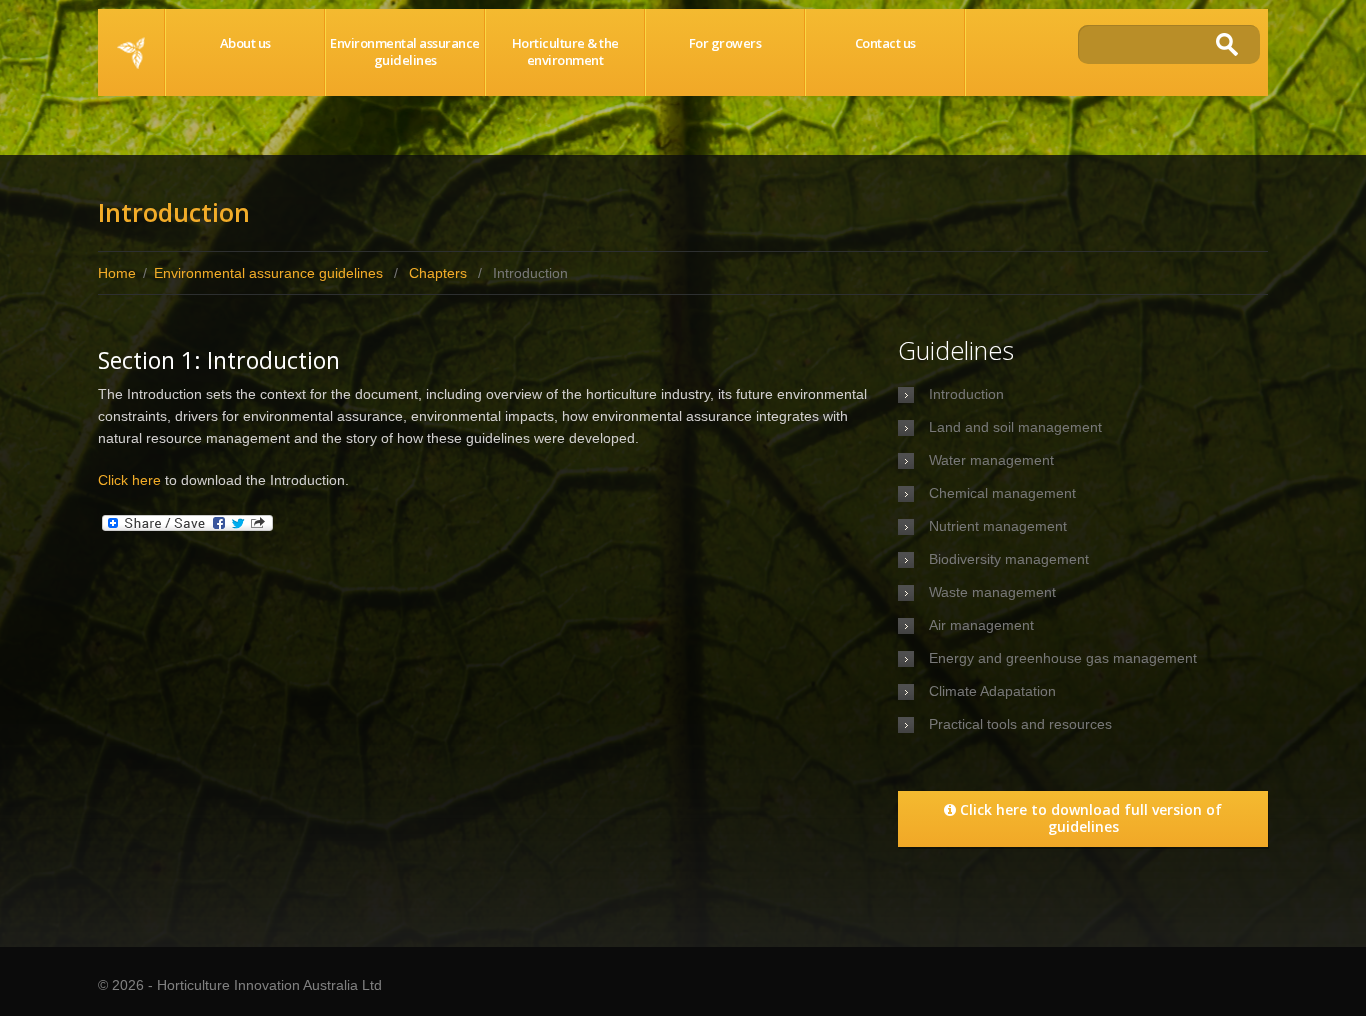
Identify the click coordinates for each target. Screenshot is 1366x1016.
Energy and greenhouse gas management (1063, 658)
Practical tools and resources (1020, 724)
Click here (129, 480)
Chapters (438, 273)
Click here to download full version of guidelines (1091, 818)
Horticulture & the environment (565, 51)
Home (131, 52)
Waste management (992, 592)
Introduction (966, 394)
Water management (991, 460)
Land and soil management (1015, 427)
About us (245, 43)
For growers (725, 43)
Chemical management (1002, 493)
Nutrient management (998, 526)
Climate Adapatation (992, 691)
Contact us (885, 43)
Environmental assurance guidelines (405, 51)
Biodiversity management (1009, 559)
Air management (981, 625)
